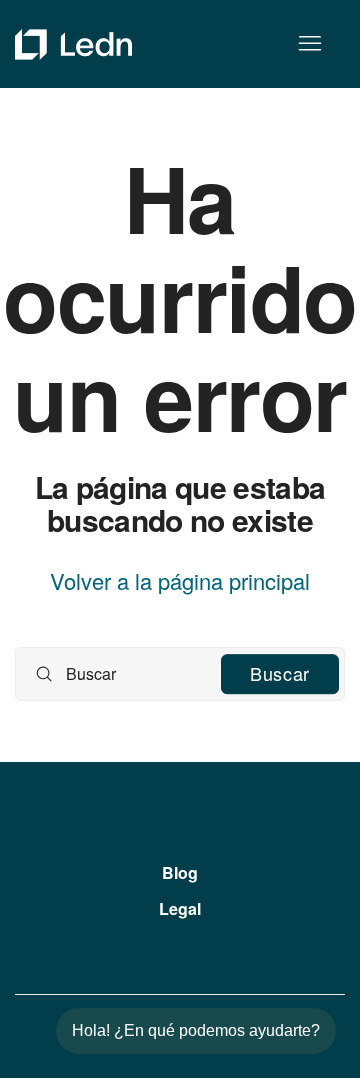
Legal (180, 908)
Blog (180, 872)
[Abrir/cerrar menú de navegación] (309, 44)
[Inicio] (73, 44)
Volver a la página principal (180, 581)
